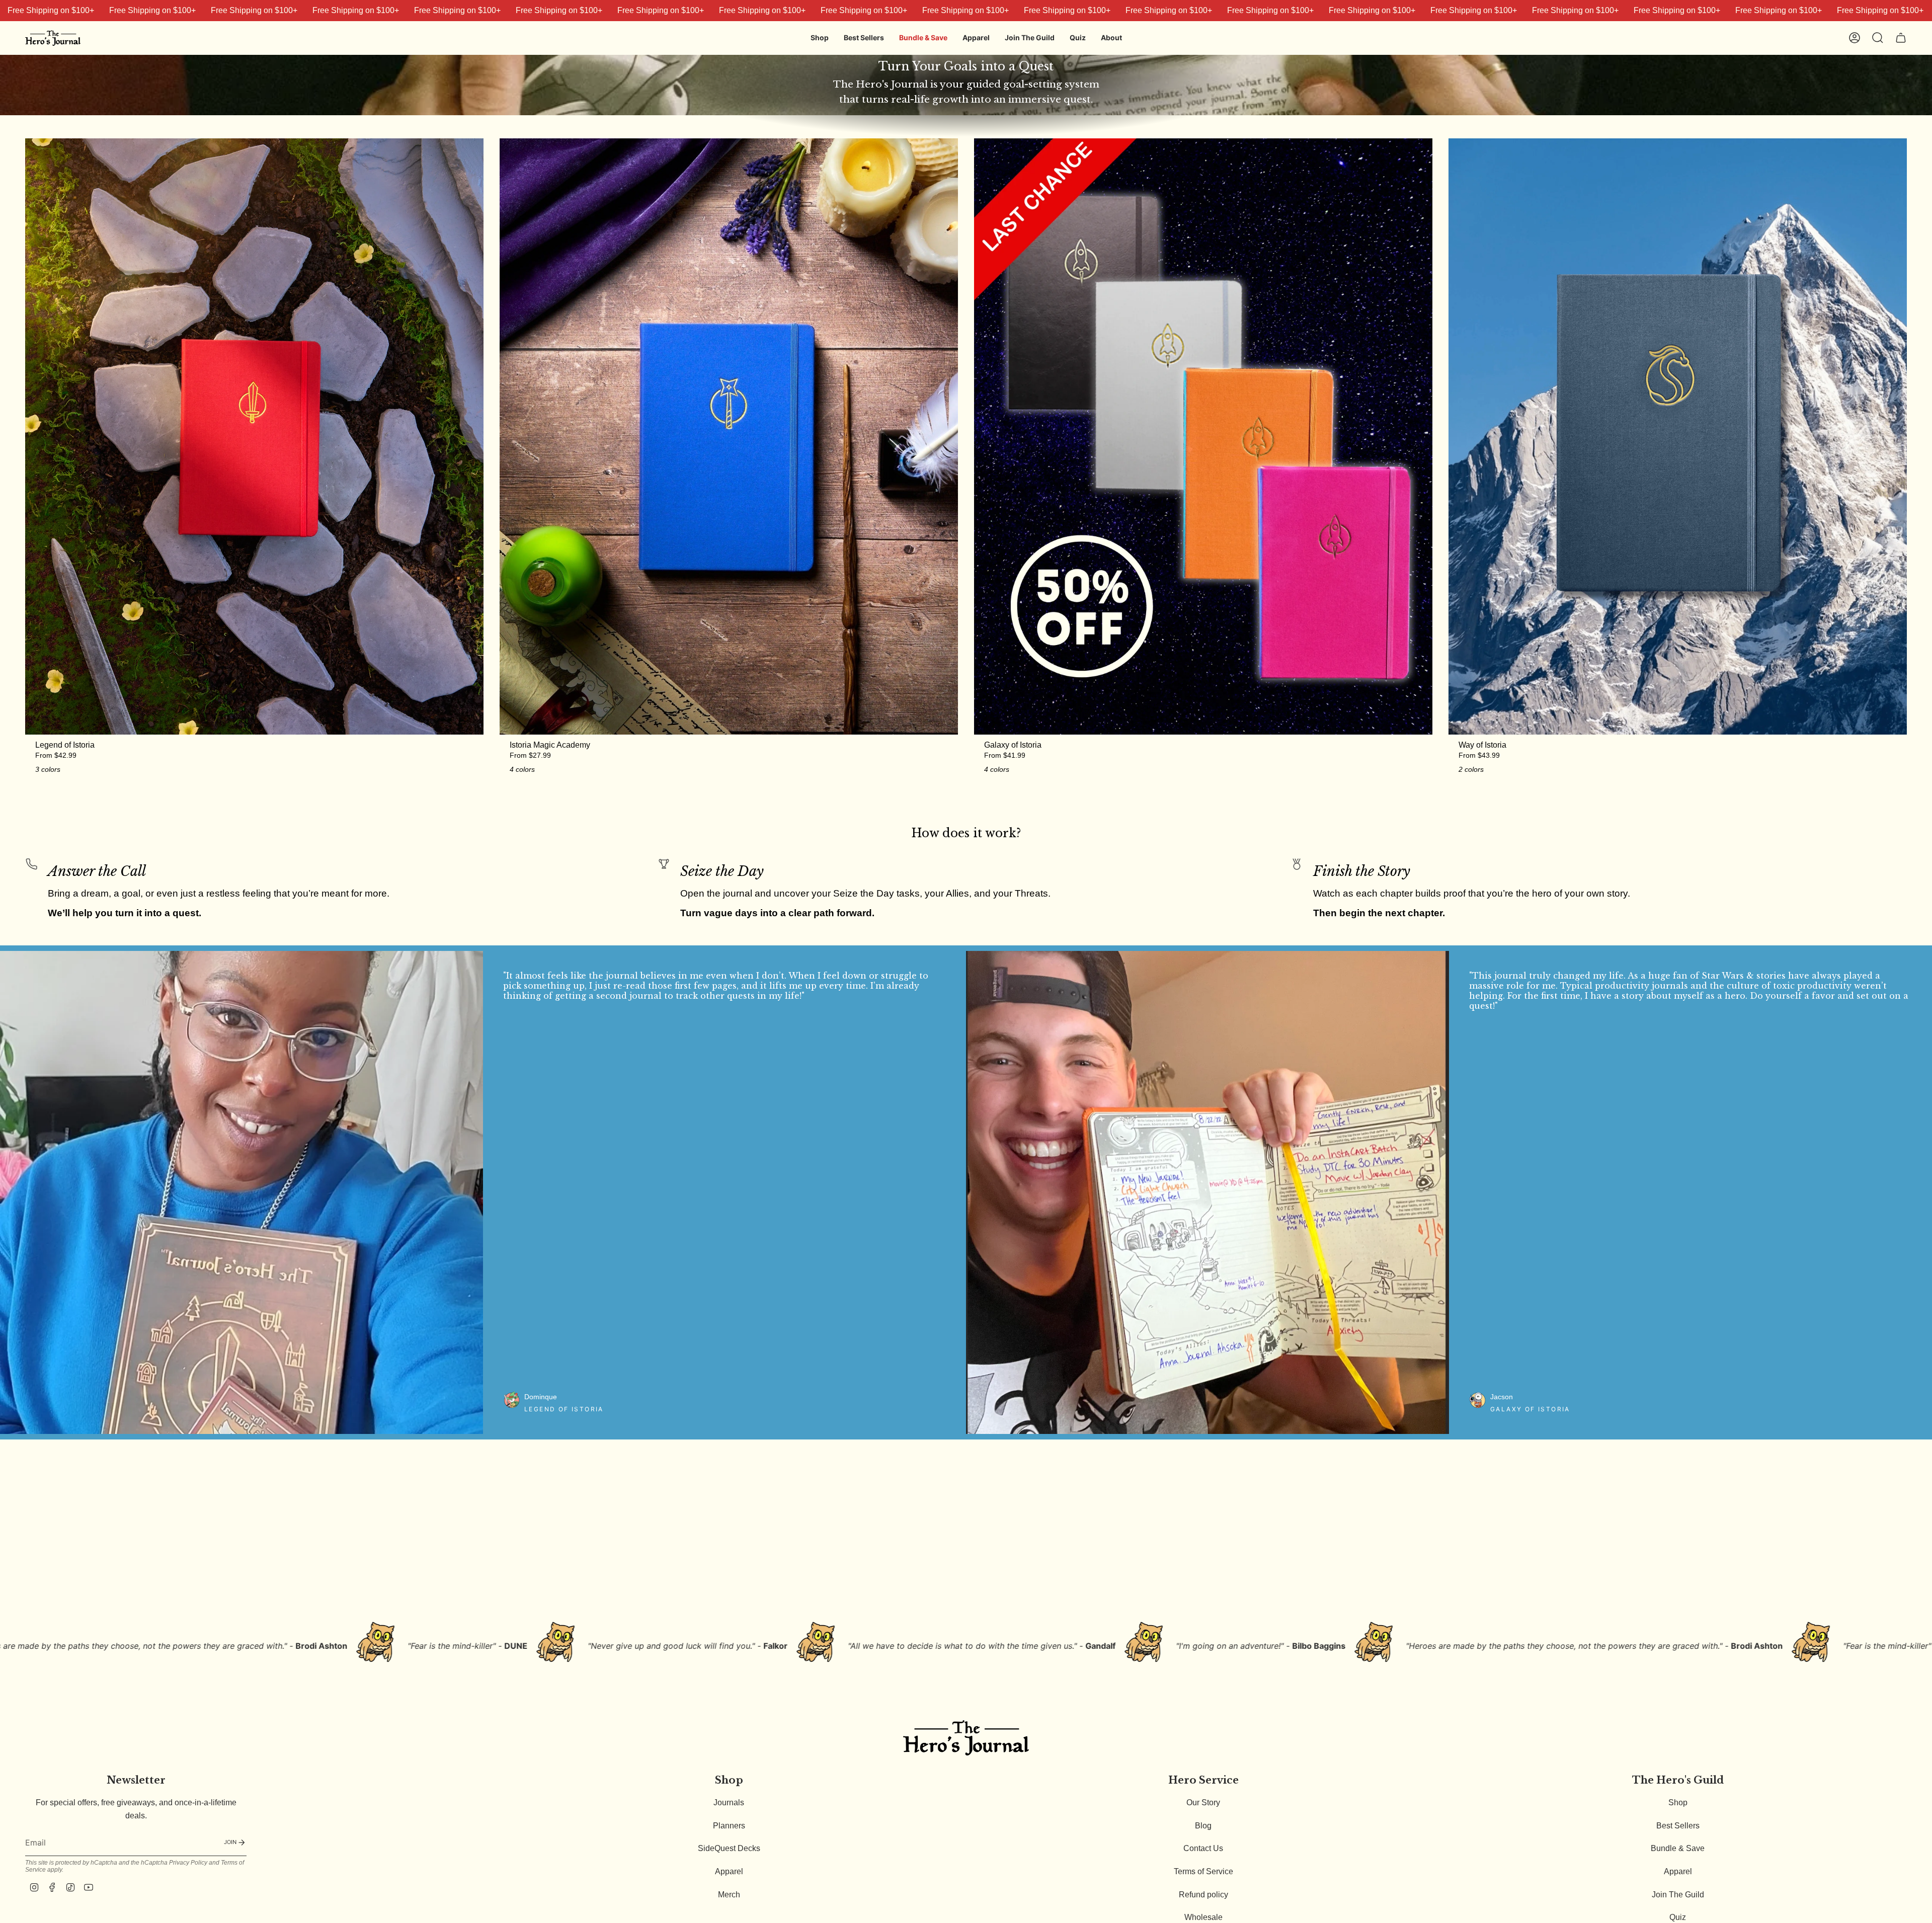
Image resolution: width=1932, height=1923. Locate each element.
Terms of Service (1203, 1871)
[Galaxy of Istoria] (1203, 436)
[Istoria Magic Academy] (729, 436)
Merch (729, 1895)
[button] (820, 38)
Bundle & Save (1678, 1848)
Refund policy (1203, 1895)
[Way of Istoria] (1678, 436)
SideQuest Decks (729, 1848)
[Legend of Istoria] (254, 436)
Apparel (729, 1871)
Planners (729, 1826)
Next (1917, 1192)
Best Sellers (1678, 1826)
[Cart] (1901, 38)
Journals (729, 1802)
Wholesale (1203, 1917)
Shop (1678, 1802)
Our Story (1203, 1802)
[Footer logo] (966, 1738)
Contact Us (1203, 1848)
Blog (1203, 1826)
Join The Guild (1678, 1895)
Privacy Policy (188, 1863)
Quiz (1678, 1917)
